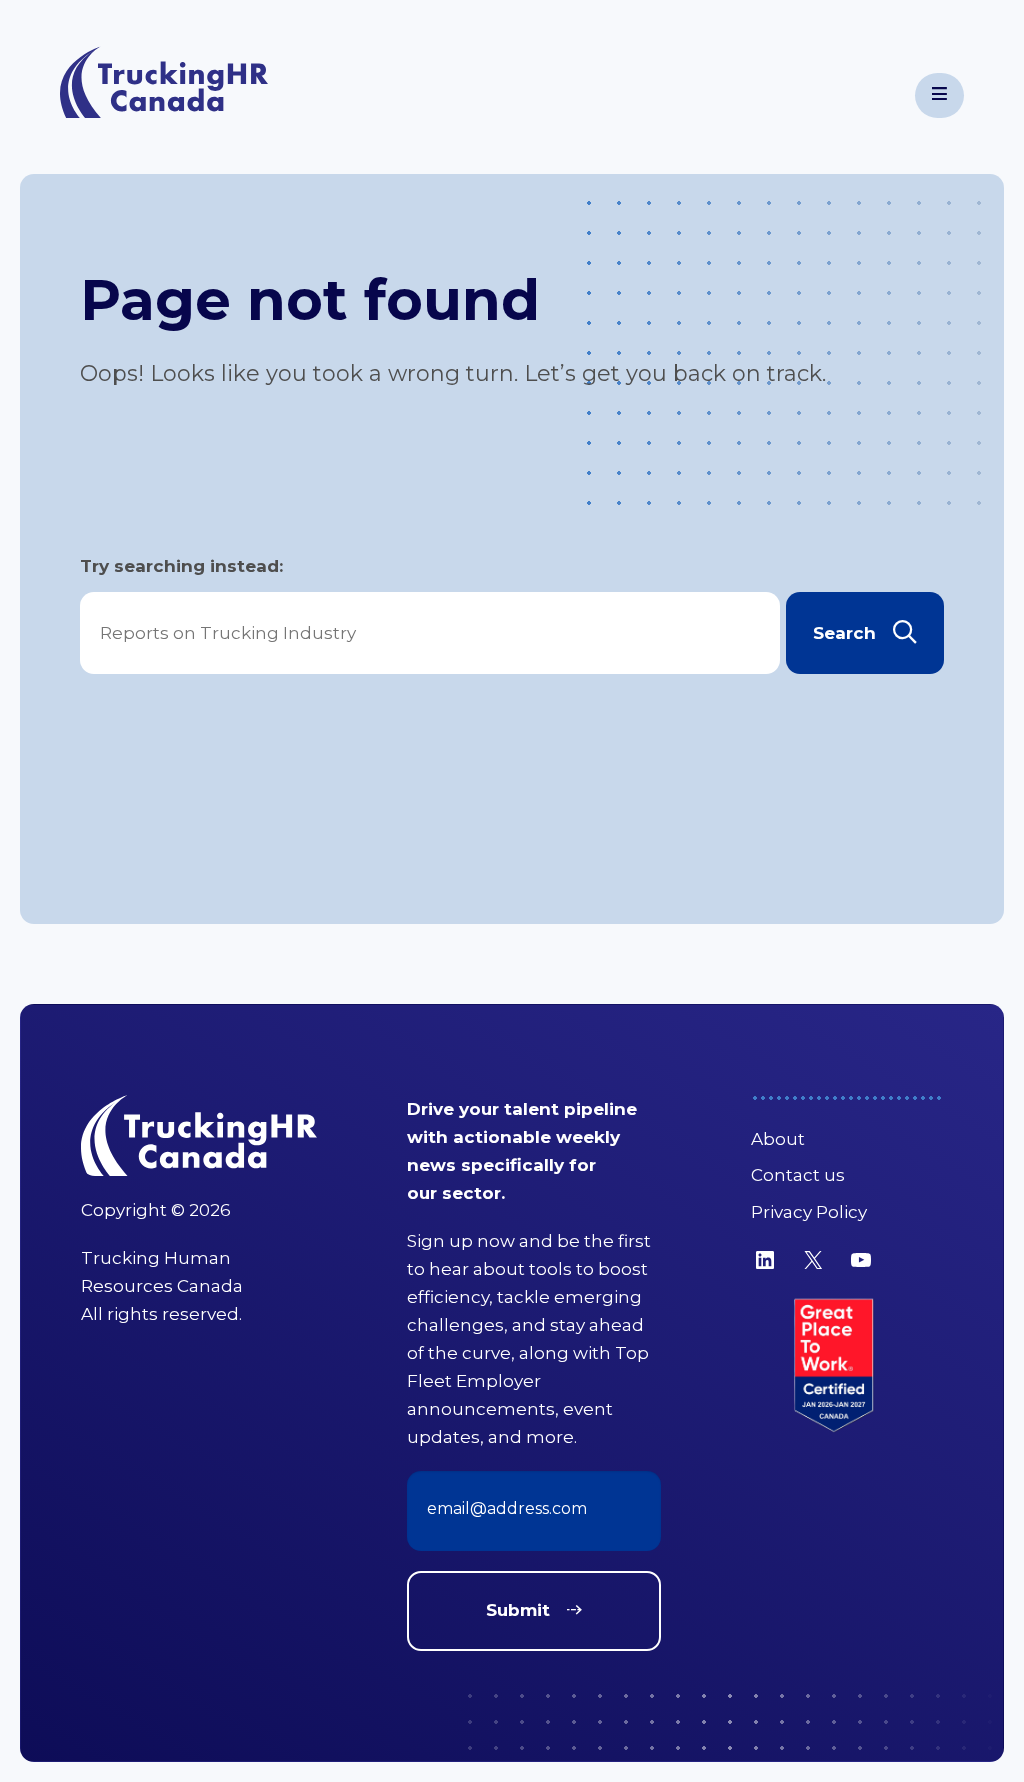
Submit (518, 1610)
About (778, 1139)
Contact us (798, 1175)
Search (844, 633)
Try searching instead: (181, 566)
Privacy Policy (809, 1212)
